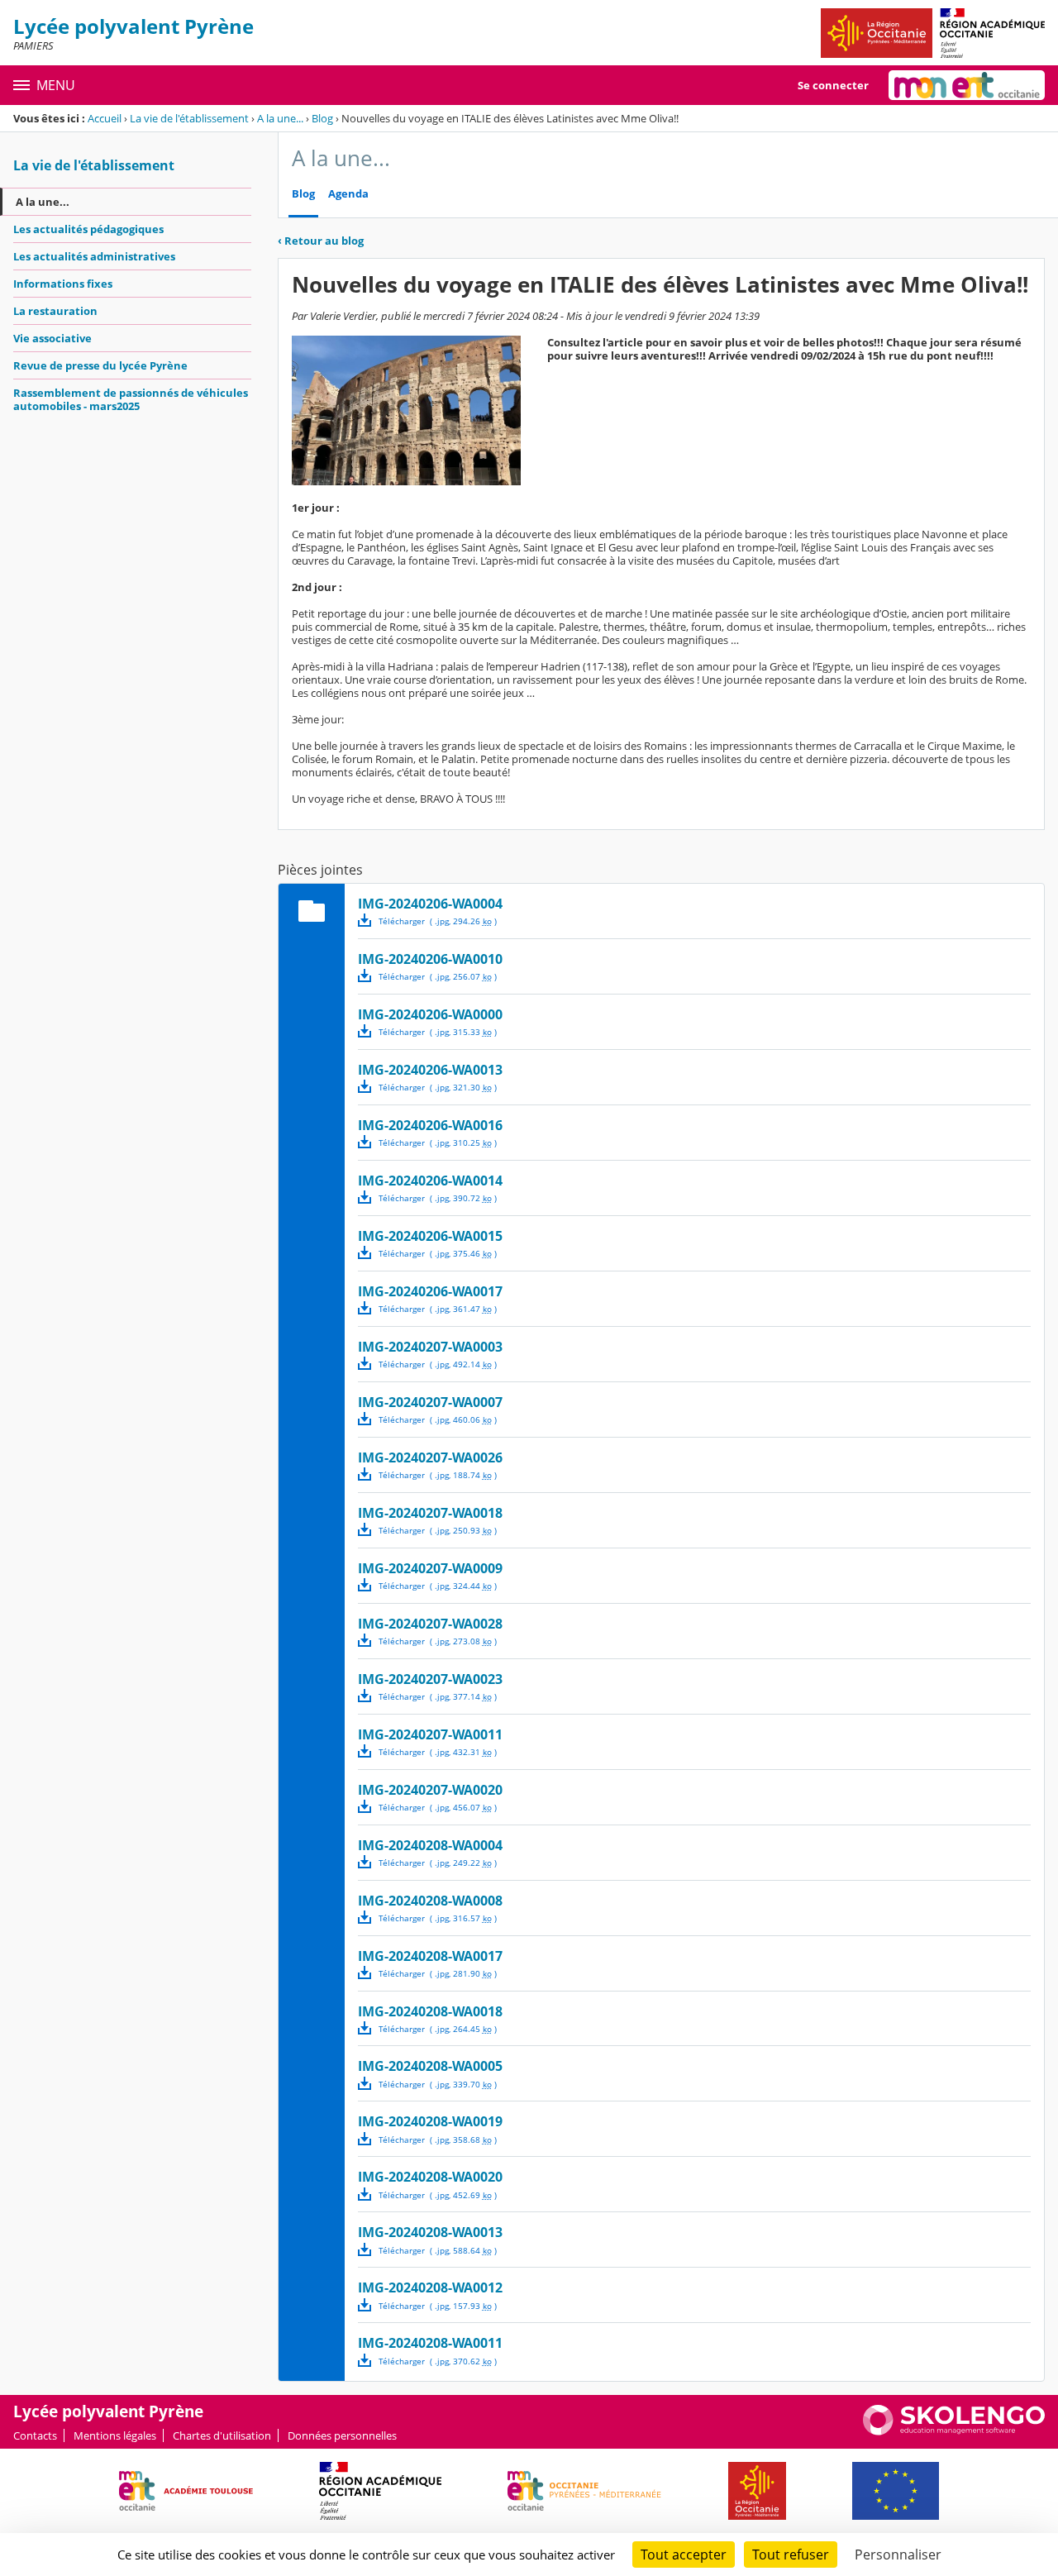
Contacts (35, 2435)
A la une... (280, 118)
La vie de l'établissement (189, 118)
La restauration (55, 311)
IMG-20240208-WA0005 (430, 2066)
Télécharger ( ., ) (438, 921)
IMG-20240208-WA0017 (430, 1956)
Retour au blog (321, 241)
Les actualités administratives (94, 256)
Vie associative (52, 338)
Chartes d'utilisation (222, 2435)
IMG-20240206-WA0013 (430, 1070)
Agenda (348, 194)
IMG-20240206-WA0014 (430, 1181)
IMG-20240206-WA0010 (430, 959)
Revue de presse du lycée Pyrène (100, 365)
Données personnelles (342, 2435)
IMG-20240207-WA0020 (430, 1790)
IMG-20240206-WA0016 (430, 1125)
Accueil (105, 118)
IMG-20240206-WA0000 (430, 1014)
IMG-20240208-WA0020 (430, 2177)
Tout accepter (684, 2555)
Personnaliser (898, 2555)
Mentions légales (115, 2435)
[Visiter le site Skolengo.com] (954, 2431)
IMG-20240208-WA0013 (430, 2232)
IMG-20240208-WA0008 (430, 1901)
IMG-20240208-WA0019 (430, 2121)
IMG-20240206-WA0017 (430, 1291)
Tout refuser (791, 2555)
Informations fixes (63, 284)
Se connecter (833, 85)
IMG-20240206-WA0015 (430, 1236)
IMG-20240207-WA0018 (430, 1513)
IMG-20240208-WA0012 (430, 2287)
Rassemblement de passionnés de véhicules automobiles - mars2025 (131, 399)
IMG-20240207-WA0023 (430, 1679)
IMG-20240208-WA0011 (430, 2343)
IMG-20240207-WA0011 (430, 1734)
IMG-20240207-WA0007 (430, 1402)
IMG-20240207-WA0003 (430, 1347)
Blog (322, 118)
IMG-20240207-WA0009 (430, 1568)
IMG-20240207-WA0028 (430, 1624)
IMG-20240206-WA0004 (430, 904)
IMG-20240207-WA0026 (430, 1457)
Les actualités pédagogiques (88, 229)
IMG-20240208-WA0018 (430, 2011)
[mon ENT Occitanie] (967, 85)
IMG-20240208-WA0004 (430, 1845)
